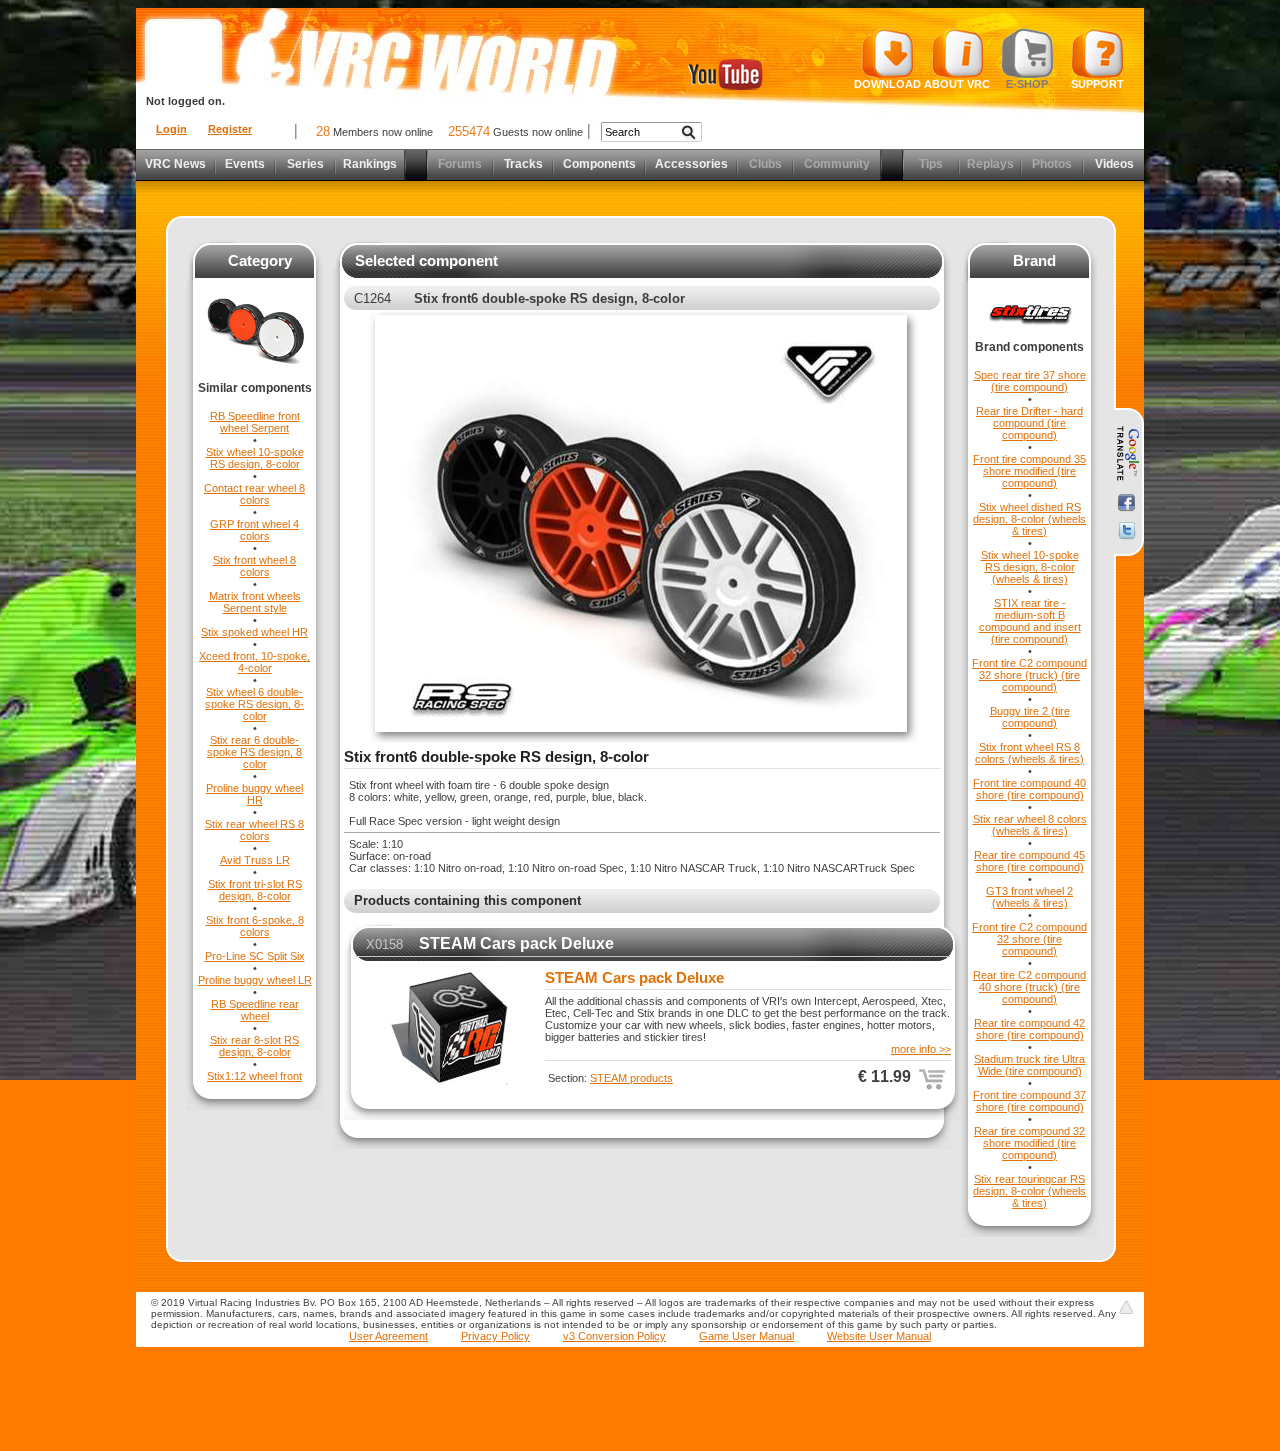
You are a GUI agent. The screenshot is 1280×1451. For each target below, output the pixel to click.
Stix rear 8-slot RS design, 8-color (254, 1046)
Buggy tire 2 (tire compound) (1030, 717)
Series (305, 164)
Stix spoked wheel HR (254, 632)
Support (1097, 84)
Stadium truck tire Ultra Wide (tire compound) (1029, 1065)
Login (171, 129)
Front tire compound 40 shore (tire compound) (1029, 789)
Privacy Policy (495, 1336)
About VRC (957, 84)
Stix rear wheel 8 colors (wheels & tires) (1030, 825)
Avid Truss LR (255, 860)
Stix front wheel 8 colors (254, 566)
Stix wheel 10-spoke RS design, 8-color (255, 458)
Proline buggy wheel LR (255, 980)
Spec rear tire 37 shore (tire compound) (1030, 381)
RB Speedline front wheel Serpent (255, 422)
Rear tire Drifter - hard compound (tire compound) (1029, 423)
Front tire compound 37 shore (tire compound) (1029, 1101)
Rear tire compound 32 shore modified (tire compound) (1029, 1143)
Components (599, 164)
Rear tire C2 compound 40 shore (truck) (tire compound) (1029, 987)
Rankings (370, 164)
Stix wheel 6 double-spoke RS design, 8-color (254, 704)
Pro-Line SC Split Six (255, 956)
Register (230, 129)
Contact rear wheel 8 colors (254, 494)
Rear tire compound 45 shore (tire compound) (1029, 861)
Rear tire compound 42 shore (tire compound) (1029, 1029)
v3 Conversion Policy (614, 1336)
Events (245, 164)
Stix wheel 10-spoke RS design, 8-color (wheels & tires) (1030, 567)
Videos (1114, 164)
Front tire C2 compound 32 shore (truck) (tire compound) (1029, 675)
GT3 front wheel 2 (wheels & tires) (1029, 897)
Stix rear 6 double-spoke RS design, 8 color (254, 752)
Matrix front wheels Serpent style (255, 602)
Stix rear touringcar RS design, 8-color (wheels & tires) (1029, 1191)
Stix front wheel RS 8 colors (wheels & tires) (1029, 753)
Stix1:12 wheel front (254, 1076)
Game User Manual (746, 1336)
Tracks (523, 164)
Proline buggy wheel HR (254, 794)
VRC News (175, 164)
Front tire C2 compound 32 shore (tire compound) (1029, 939)
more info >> (921, 1049)
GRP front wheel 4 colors (254, 530)
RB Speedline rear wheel (255, 1010)
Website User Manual (879, 1336)
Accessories (691, 164)
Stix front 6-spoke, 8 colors (255, 926)
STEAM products (631, 1078)
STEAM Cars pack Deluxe (516, 943)
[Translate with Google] (1126, 454)
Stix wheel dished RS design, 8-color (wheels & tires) (1029, 519)
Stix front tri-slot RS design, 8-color (255, 890)
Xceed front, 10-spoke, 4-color (254, 662)
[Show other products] (254, 377)
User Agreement (388, 1336)
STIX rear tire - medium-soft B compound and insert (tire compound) (1030, 621)
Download (887, 84)
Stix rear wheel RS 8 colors (254, 830)
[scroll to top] (1126, 1307)
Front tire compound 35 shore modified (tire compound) (1029, 471)
